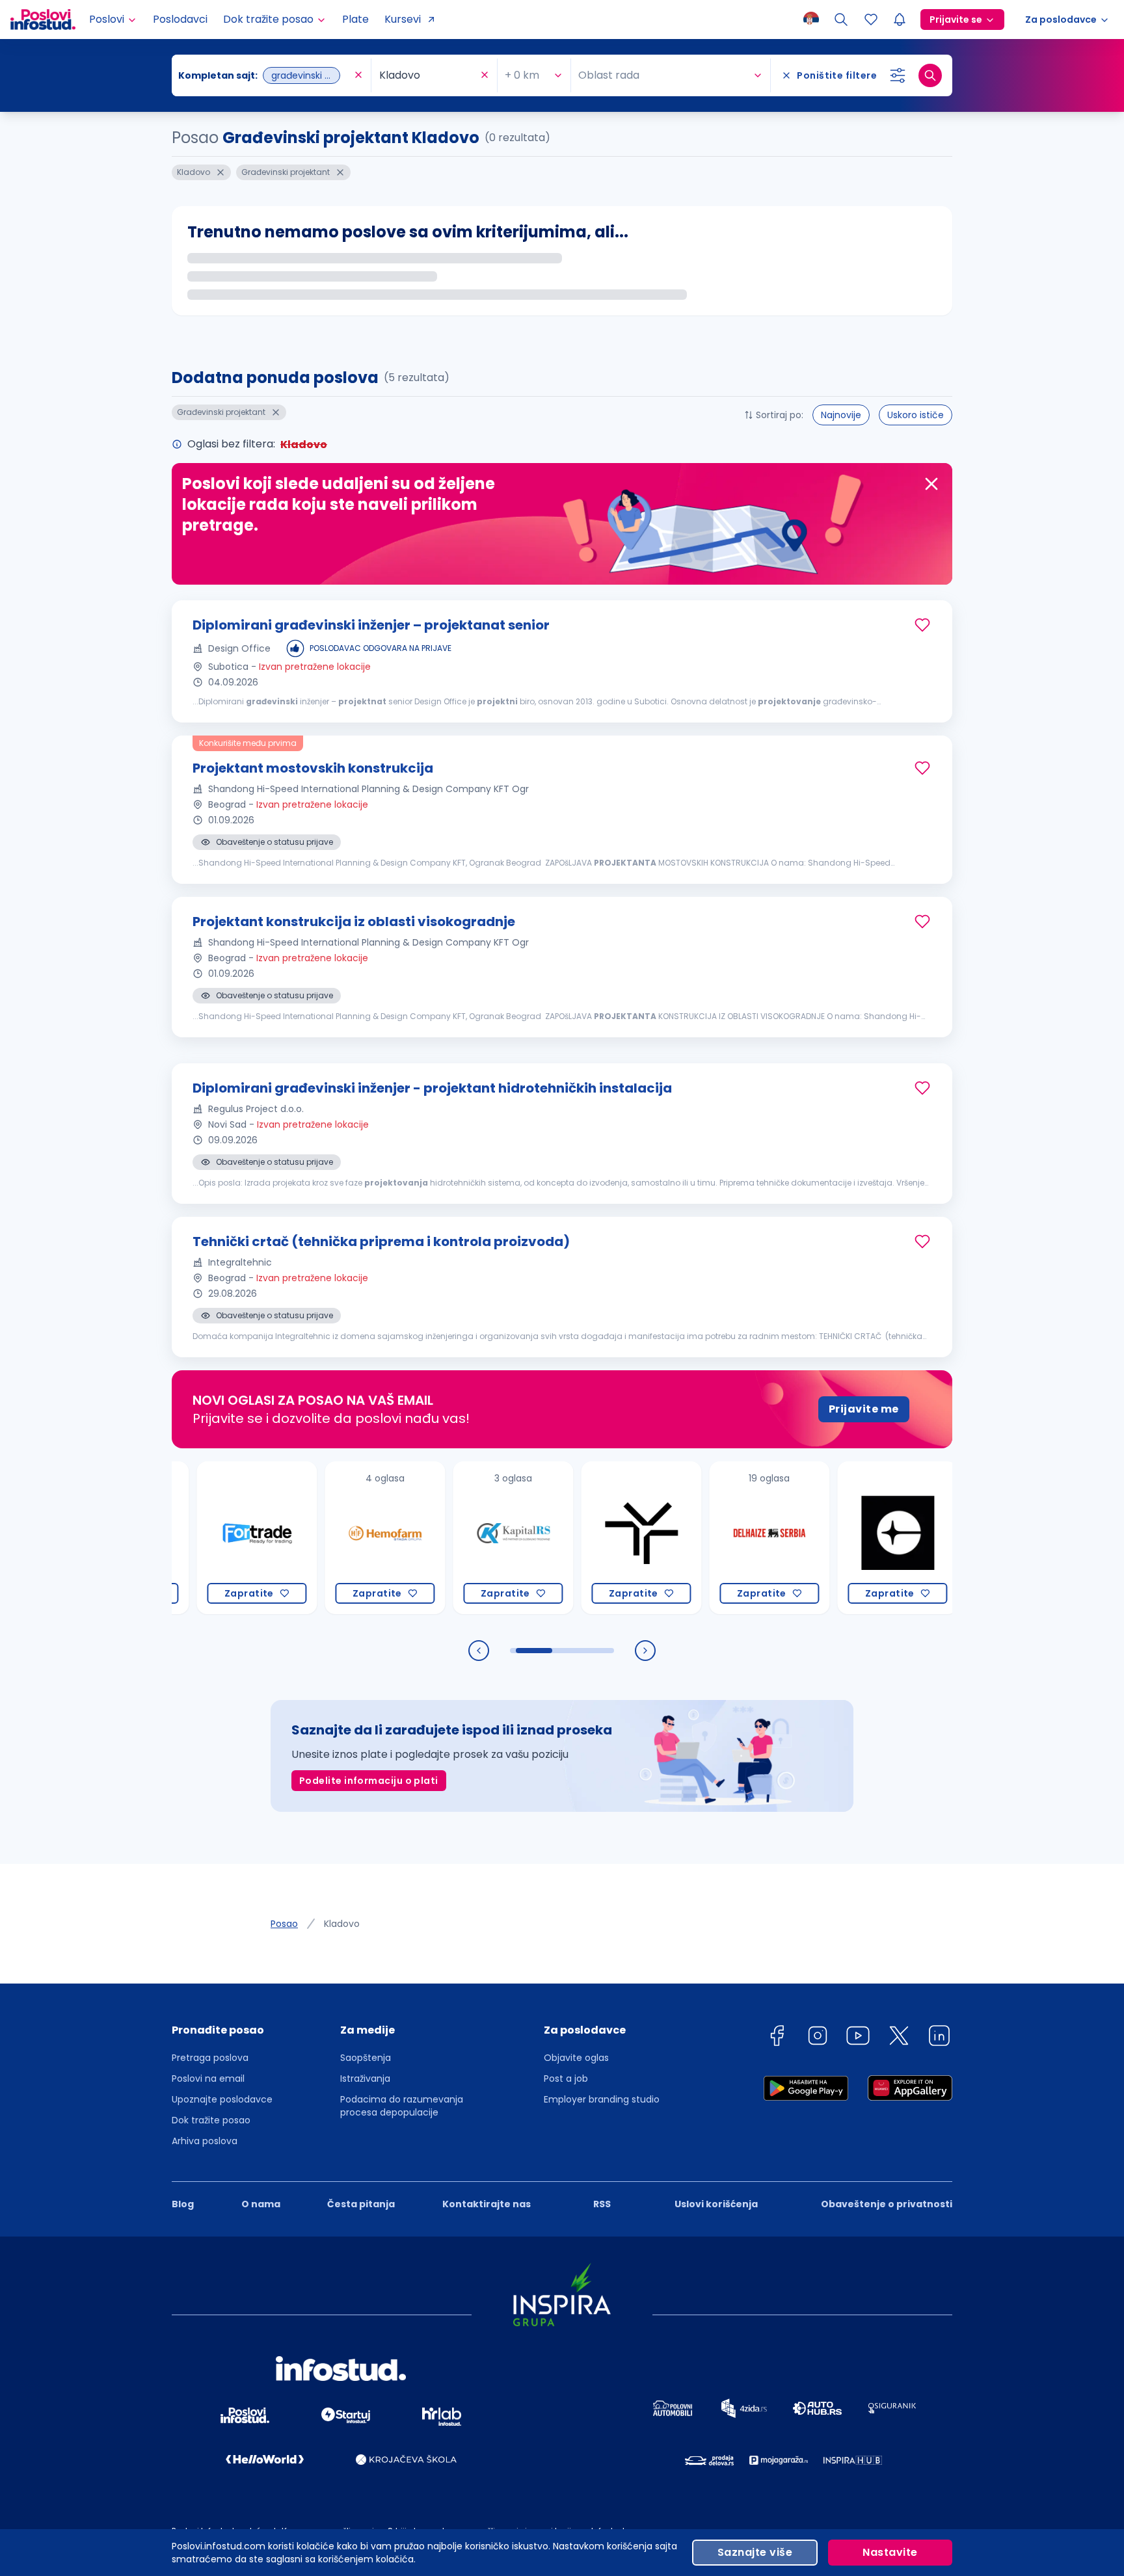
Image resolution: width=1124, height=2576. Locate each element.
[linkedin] (939, 2038)
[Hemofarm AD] (337, 1538)
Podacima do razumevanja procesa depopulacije (402, 2106)
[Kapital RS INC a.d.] (465, 1538)
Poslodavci (180, 19)
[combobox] (265, 75)
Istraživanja (365, 2078)
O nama (261, 2204)
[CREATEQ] (849, 1538)
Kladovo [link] (342, 1924)
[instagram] (818, 2038)
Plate (355, 19)
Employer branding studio (602, 2099)
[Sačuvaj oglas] (922, 625)
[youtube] (858, 2038)
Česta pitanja (361, 2204)
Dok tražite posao (211, 2120)
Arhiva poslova (205, 2141)
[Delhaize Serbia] (721, 1538)
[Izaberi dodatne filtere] (898, 75)
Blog (183, 2204)
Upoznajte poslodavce (222, 2099)
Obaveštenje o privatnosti (887, 2204)
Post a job (566, 2078)
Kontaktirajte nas (487, 2204)
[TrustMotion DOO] (593, 1538)
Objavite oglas (576, 2058)
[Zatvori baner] (931, 484)
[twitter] (899, 2038)
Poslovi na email (208, 2078)
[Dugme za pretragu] (930, 75)
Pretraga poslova (210, 2058)
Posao (284, 1924)
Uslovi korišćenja (716, 2204)
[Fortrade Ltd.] (208, 1538)
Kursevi (403, 19)
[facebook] (777, 2038)
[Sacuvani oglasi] (871, 20)
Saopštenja (366, 2058)
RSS (602, 2204)
